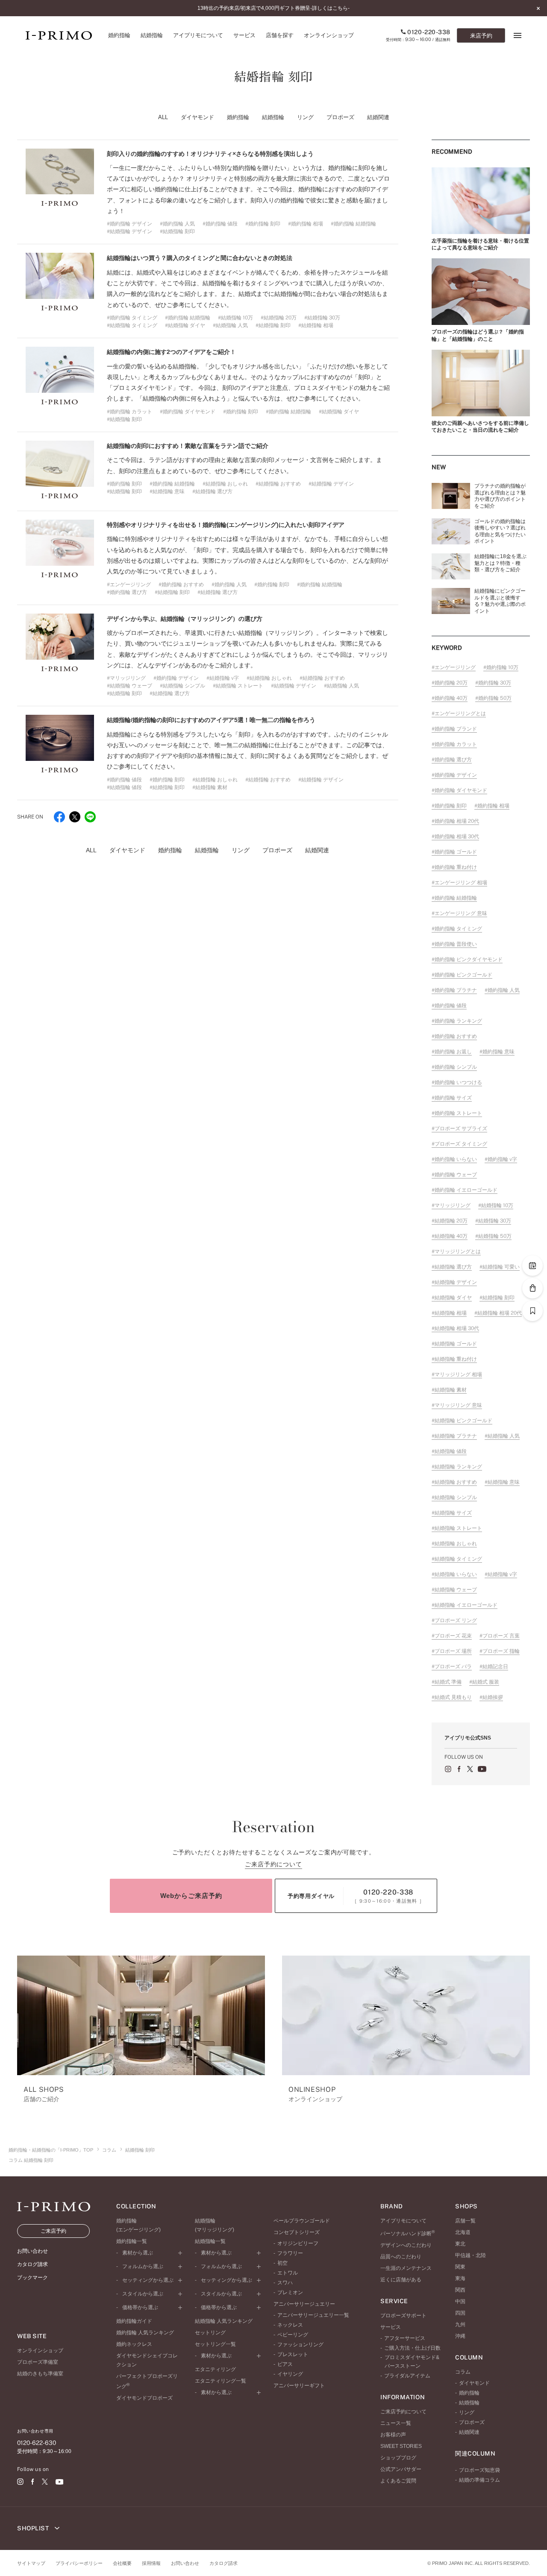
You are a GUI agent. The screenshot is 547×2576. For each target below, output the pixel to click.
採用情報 (151, 2563)
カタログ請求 (224, 2563)
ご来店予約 (53, 2231)
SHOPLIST (34, 2528)
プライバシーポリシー (79, 2563)
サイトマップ (31, 2563)
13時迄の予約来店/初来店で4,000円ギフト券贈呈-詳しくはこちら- (273, 8)
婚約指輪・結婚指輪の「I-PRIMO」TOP (51, 2150)
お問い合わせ (185, 2563)
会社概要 (122, 2563)
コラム (109, 2150)
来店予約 (481, 36)
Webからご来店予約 (191, 1896)
